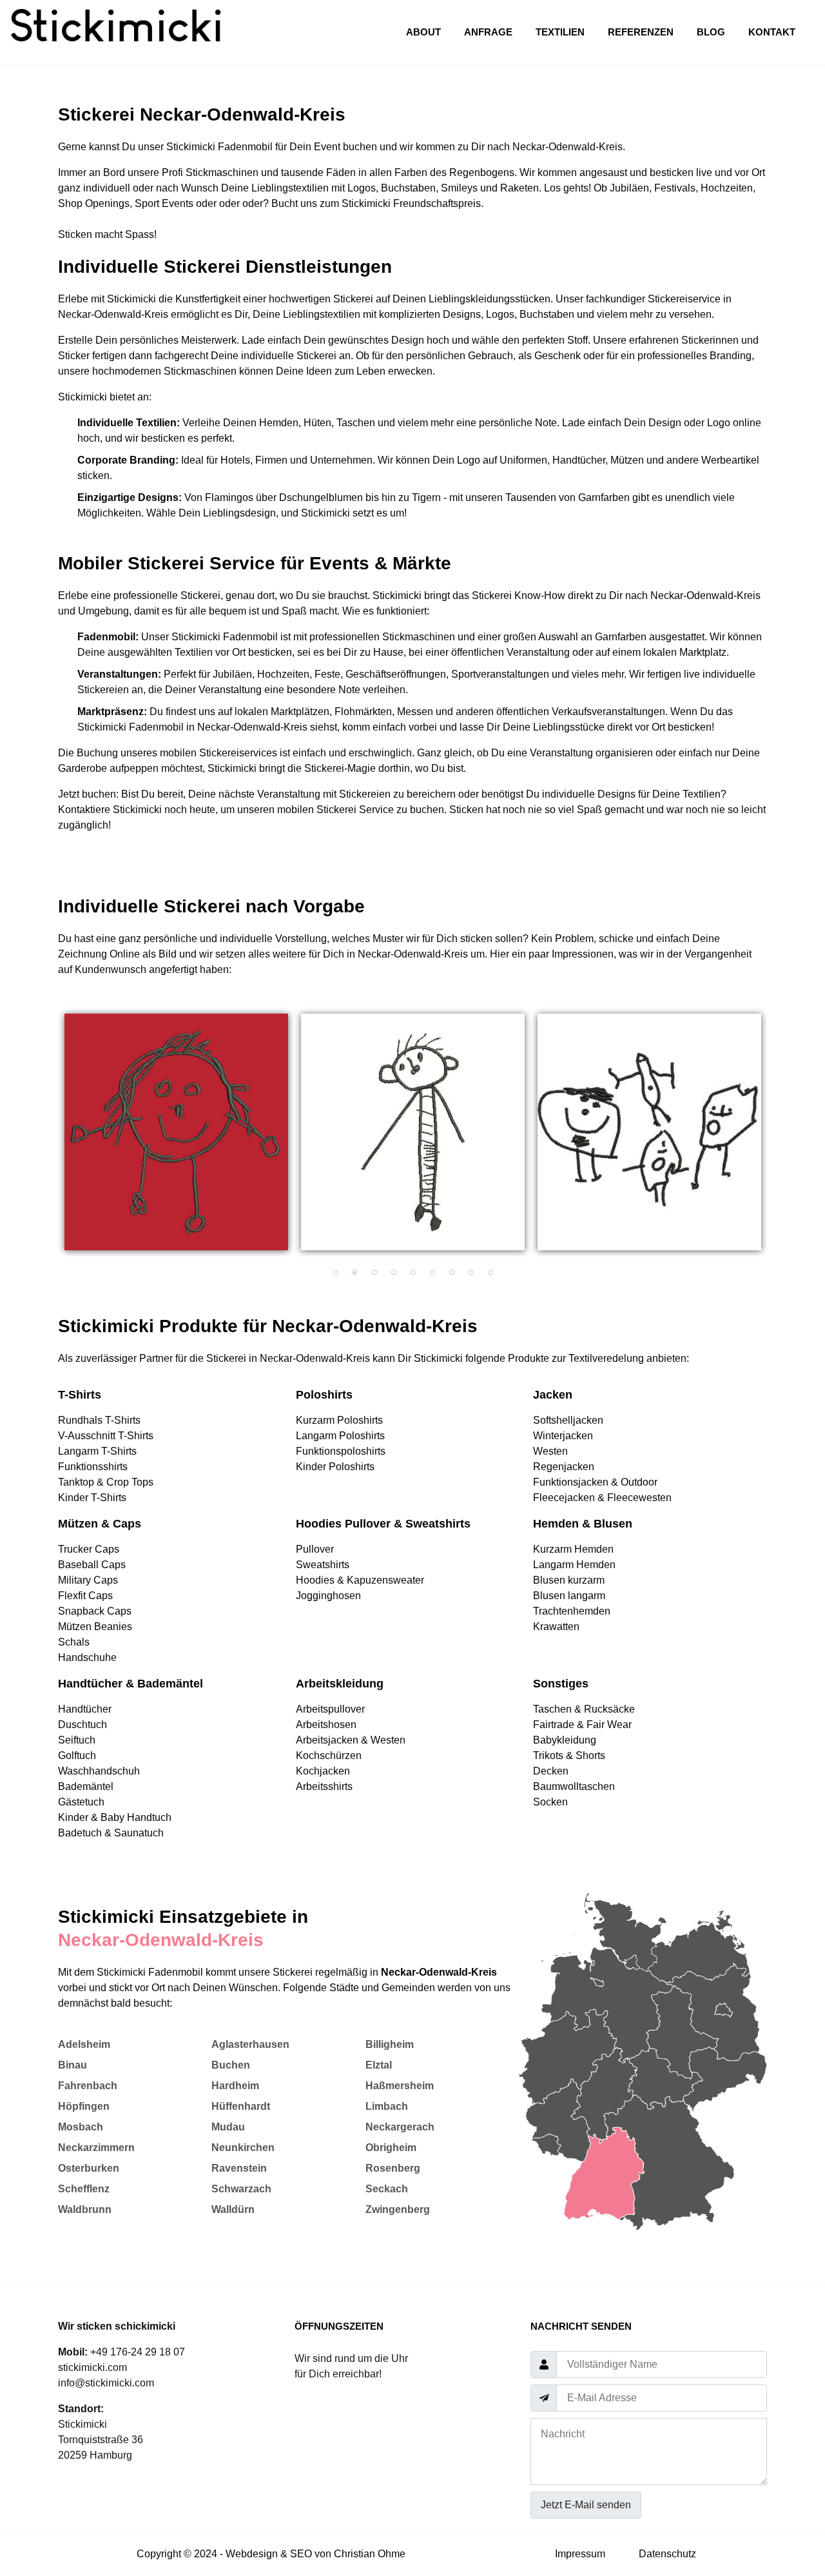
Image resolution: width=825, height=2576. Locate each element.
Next (777, 1139)
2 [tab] (354, 1273)
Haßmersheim (400, 2086)
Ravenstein (239, 2168)
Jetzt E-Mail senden (586, 2505)
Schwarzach (241, 2189)
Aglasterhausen (250, 2044)
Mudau (228, 2127)
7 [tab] (451, 1273)
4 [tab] (393, 1273)
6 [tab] (432, 1273)
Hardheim (235, 2086)
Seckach (387, 2189)
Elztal (379, 2065)
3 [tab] (374, 1273)
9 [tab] (490, 1273)
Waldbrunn (85, 2209)
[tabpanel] (176, 1132)
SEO (301, 2554)
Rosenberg (393, 2168)
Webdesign (252, 2554)
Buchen (231, 2065)
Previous (48, 1139)
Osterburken (89, 2168)
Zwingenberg (398, 2209)
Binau (73, 2065)
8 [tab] (471, 1273)
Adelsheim (84, 2044)
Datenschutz (667, 2554)
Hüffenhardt (241, 2106)
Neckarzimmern (96, 2148)
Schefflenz (84, 2189)
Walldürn (233, 2209)
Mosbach (81, 2127)
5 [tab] (412, 1273)
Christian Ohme (370, 2554)
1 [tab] (335, 1273)
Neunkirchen (243, 2148)
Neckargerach (400, 2127)
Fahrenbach (88, 2086)
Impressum (580, 2554)
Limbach (387, 2106)
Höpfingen (84, 2106)
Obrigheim (391, 2148)
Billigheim (390, 2044)
